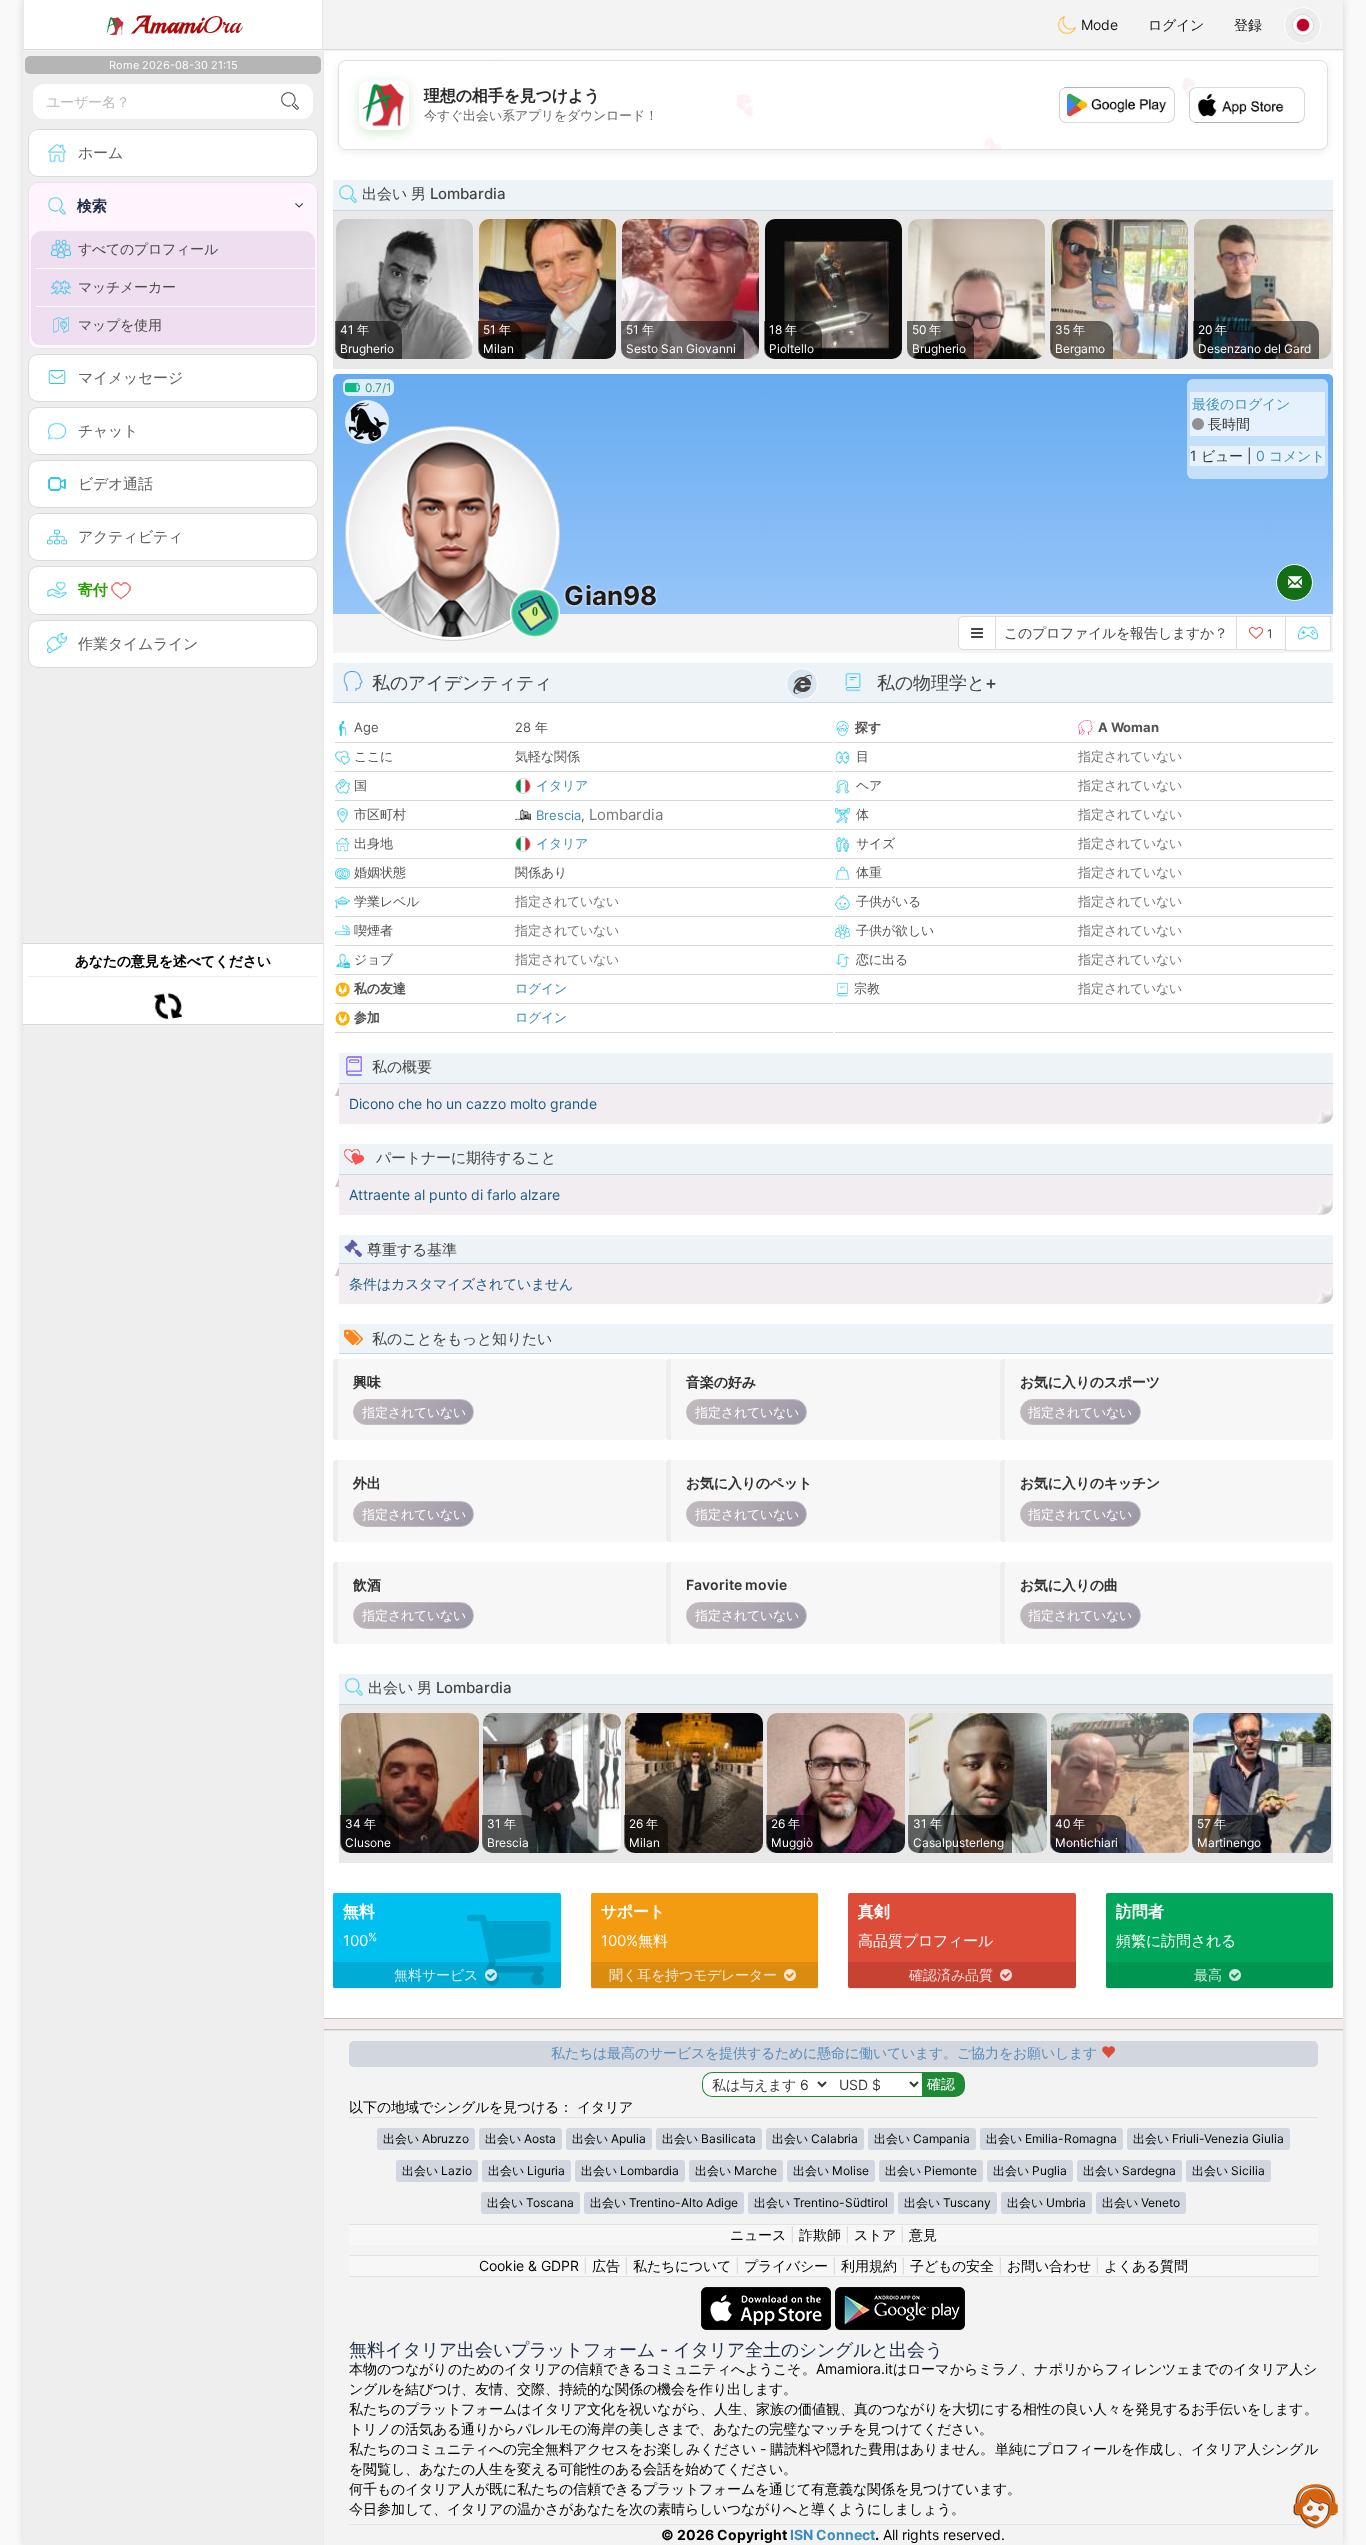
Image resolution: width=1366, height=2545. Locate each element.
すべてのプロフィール (148, 248)
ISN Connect (832, 2534)
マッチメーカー (127, 286)
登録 (1248, 24)
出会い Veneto (1141, 2202)
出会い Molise (831, 2170)
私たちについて (682, 2265)
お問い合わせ (1049, 2265)
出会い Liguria (526, 2170)
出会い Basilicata (709, 2138)
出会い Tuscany (947, 2202)
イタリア (562, 785)
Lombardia (626, 814)
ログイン (1176, 24)
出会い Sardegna (1129, 2170)
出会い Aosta (520, 2138)
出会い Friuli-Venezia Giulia (1208, 2138)
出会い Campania (922, 2138)
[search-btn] (290, 101)
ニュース (758, 2234)
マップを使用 (120, 324)
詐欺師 (820, 2234)
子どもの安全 (952, 2265)
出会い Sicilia (1228, 2170)
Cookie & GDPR (529, 2265)
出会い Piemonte (931, 2170)
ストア (875, 2234)
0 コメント (1290, 455)
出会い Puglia (1030, 2170)
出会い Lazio (437, 2170)
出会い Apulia (609, 2138)
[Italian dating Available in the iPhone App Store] (768, 2296)
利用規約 (869, 2265)
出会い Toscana (530, 2202)
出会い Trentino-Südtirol (821, 2202)
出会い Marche (736, 2170)
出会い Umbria (1046, 2202)
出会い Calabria (815, 2138)
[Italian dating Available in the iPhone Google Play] (900, 2296)
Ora (186, 25)
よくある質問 (1146, 2265)
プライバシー (786, 2265)
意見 (923, 2234)
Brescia (558, 815)
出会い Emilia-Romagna (1051, 2138)
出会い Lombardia (630, 2170)
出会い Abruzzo (426, 2138)
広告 (606, 2265)
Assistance (1316, 2505)
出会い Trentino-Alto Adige (664, 2202)
